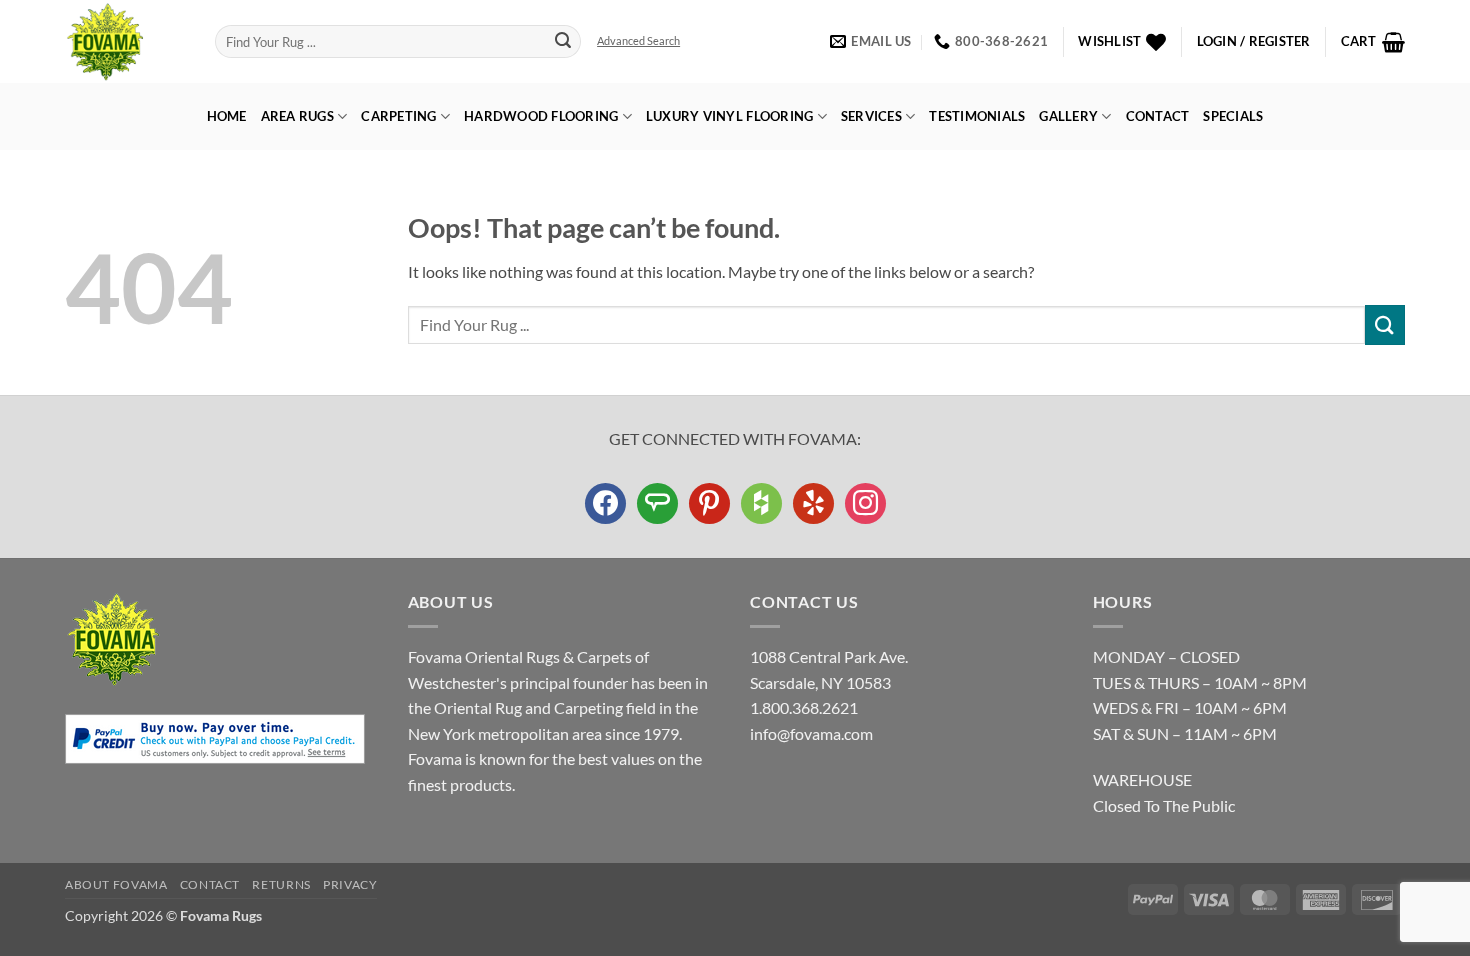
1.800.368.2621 (804, 707)
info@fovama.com (811, 733)
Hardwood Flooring (541, 116)
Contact (1158, 116)
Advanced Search (638, 40)
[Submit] (563, 42)
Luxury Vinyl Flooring (729, 116)
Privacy (350, 884)
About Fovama (116, 884)
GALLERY (1068, 116)
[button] (1254, 41)
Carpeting (398, 116)
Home (227, 116)
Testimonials (977, 116)
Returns (281, 884)
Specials (1233, 116)
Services (871, 116)
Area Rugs (297, 116)
